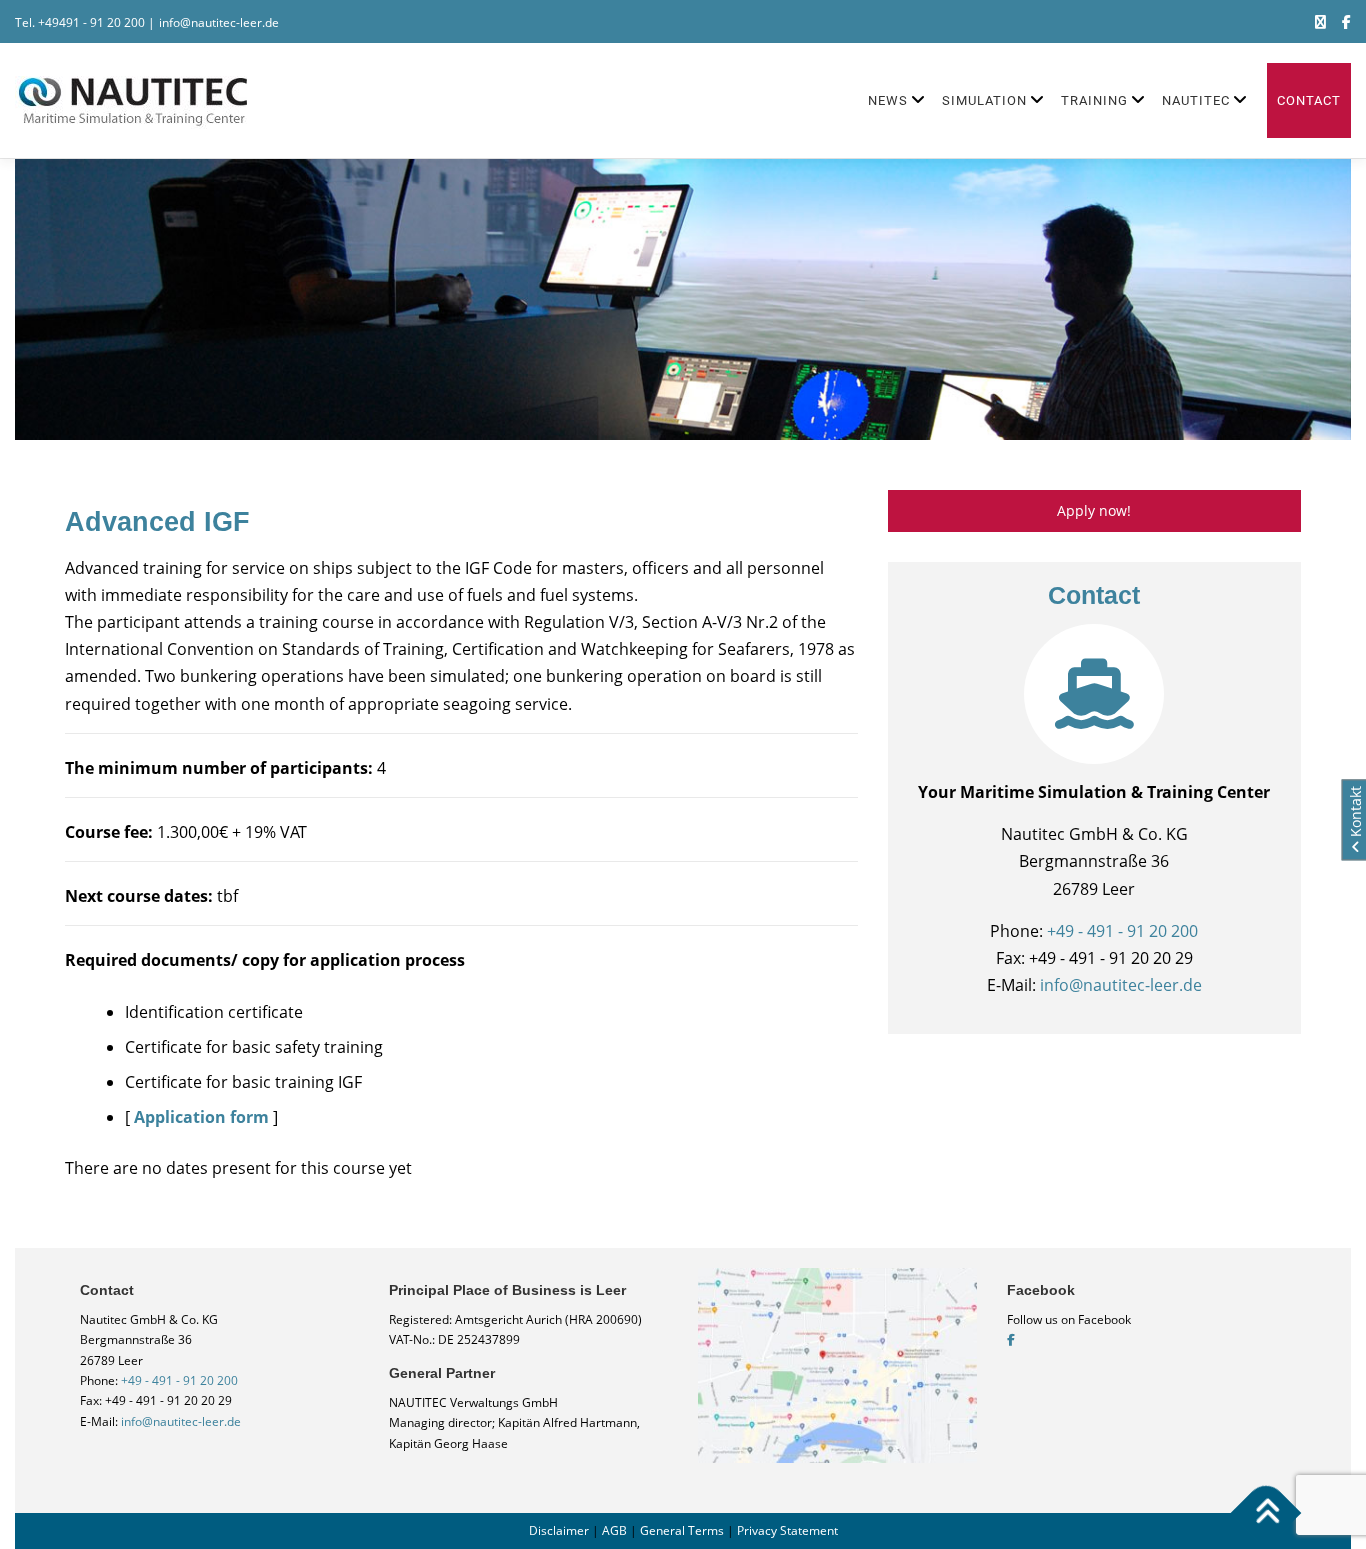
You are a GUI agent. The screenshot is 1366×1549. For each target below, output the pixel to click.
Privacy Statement (787, 1530)
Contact (1309, 100)
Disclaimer (559, 1530)
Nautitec (1196, 100)
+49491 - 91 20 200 (91, 22)
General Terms (682, 1530)
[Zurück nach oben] (1266, 1512)
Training (1094, 100)
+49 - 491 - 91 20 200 (1122, 931)
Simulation (984, 100)
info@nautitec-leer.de (219, 22)
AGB (614, 1530)
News (888, 100)
